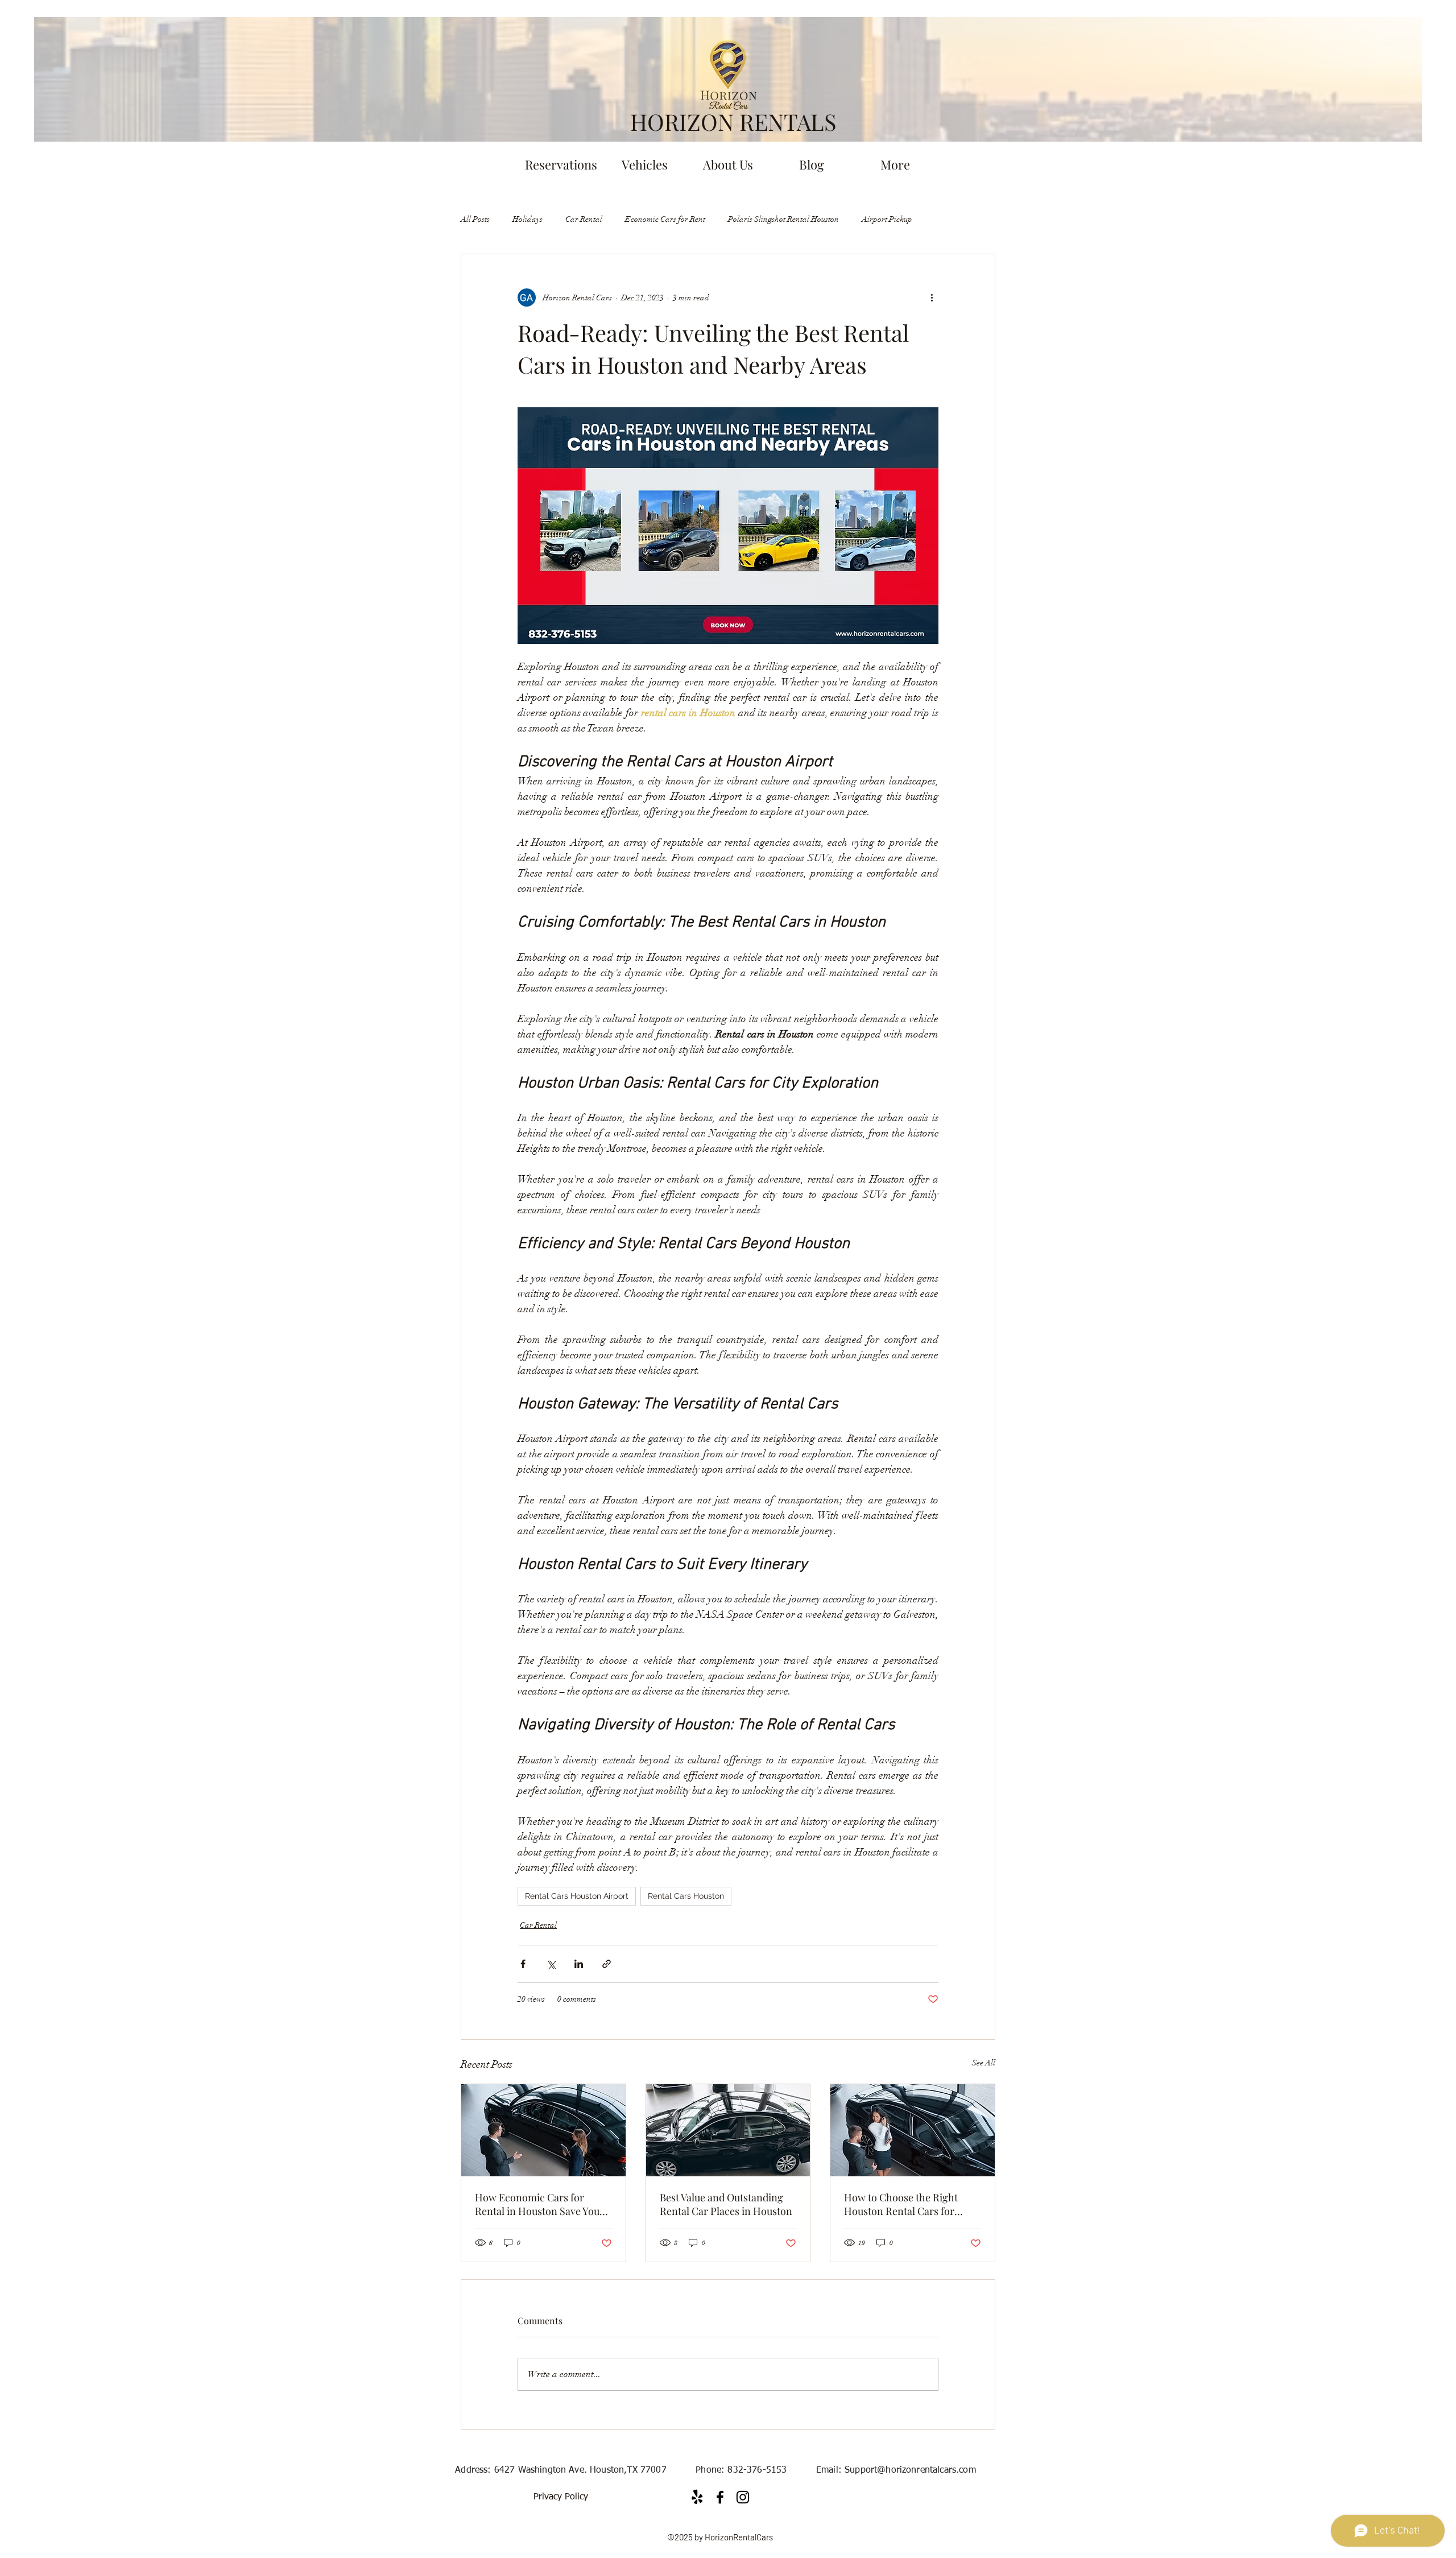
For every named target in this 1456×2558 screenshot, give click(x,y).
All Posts (475, 219)
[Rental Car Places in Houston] (728, 2130)
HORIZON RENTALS (733, 121)
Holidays (528, 219)
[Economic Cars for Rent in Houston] (543, 2130)
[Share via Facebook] (523, 1964)
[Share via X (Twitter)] (551, 1964)
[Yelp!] (697, 2497)
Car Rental (584, 219)
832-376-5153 (757, 2470)
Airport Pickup (887, 219)
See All (984, 2063)
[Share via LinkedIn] (579, 1964)
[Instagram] (743, 2497)
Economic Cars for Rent (665, 219)
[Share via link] (607, 1964)
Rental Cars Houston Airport (577, 1896)
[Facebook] (720, 2497)
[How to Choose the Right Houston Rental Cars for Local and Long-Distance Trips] (913, 2130)
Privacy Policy (561, 2497)
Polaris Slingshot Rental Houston (783, 219)
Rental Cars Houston (686, 1896)
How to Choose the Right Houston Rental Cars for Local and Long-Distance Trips (902, 2204)
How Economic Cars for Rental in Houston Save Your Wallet (539, 2204)
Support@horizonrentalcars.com (910, 2470)
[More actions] (932, 297)
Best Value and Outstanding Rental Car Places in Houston (726, 2204)
